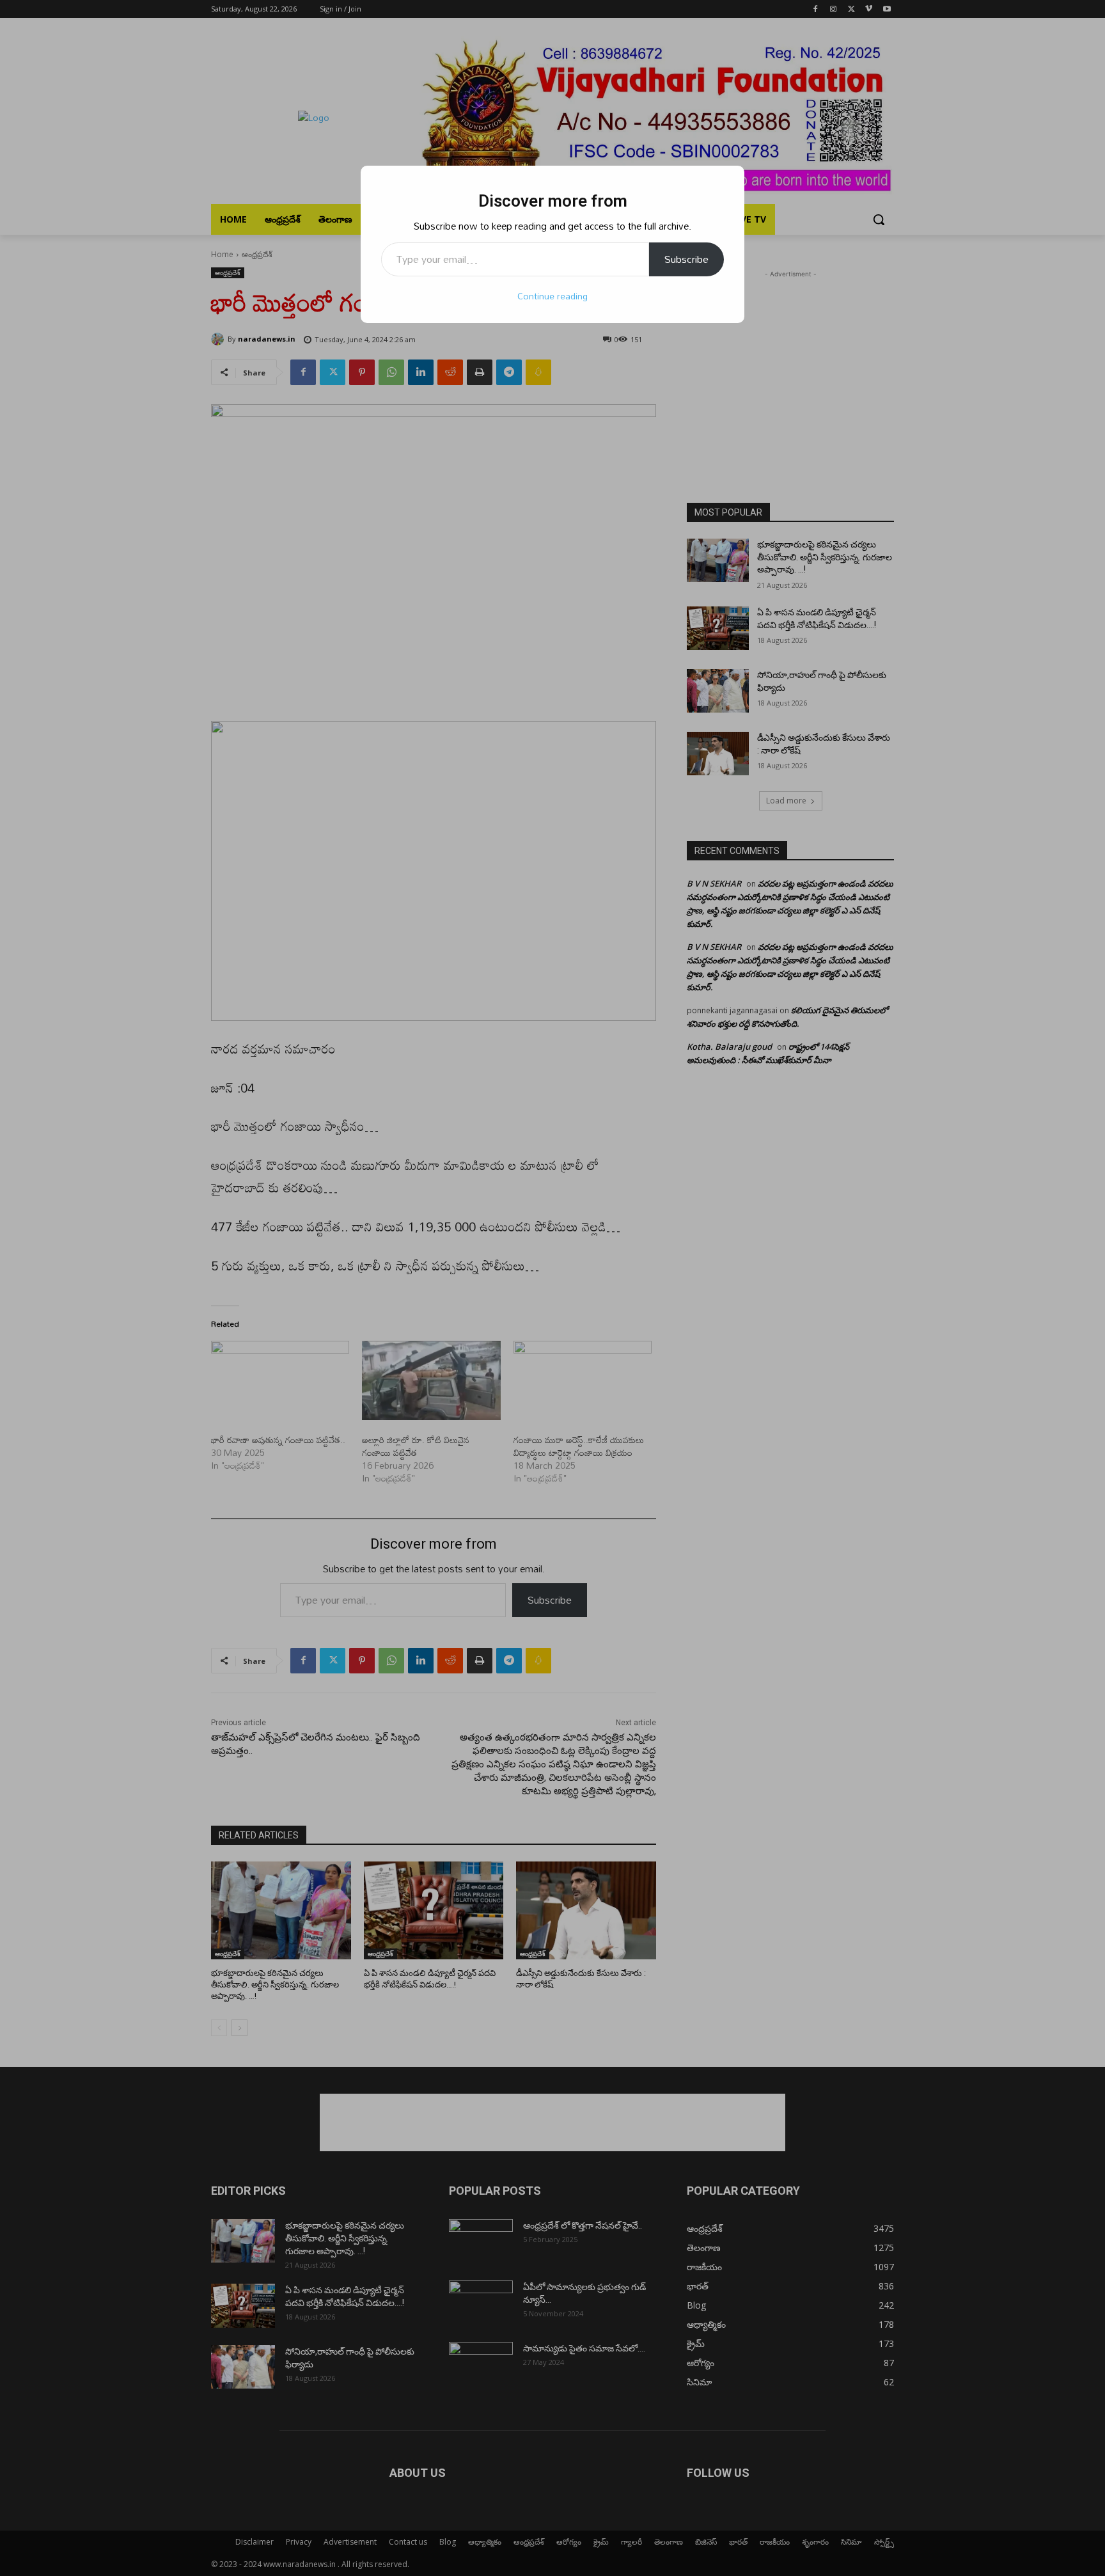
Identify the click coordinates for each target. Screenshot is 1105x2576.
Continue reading (552, 296)
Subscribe (686, 259)
